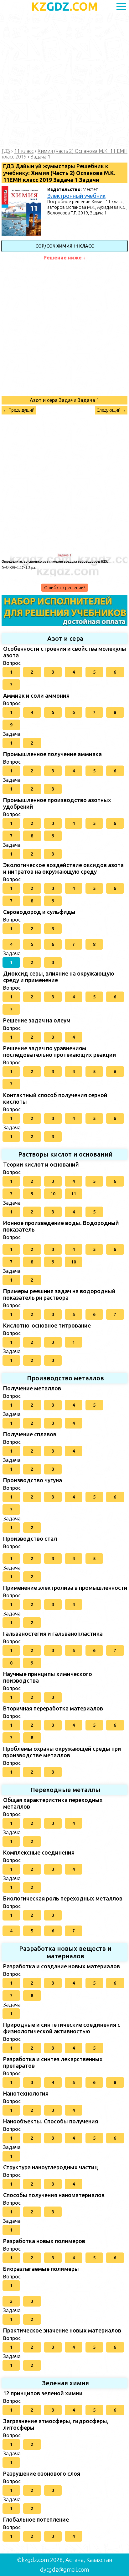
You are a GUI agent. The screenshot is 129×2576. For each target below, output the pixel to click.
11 (74, 1194)
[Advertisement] (64, 81)
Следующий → (111, 410)
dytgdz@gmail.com (64, 2569)
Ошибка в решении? (65, 588)
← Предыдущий (19, 410)
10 (53, 1194)
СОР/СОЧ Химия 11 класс (65, 246)
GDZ (65, 6)
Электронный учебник (76, 196)
